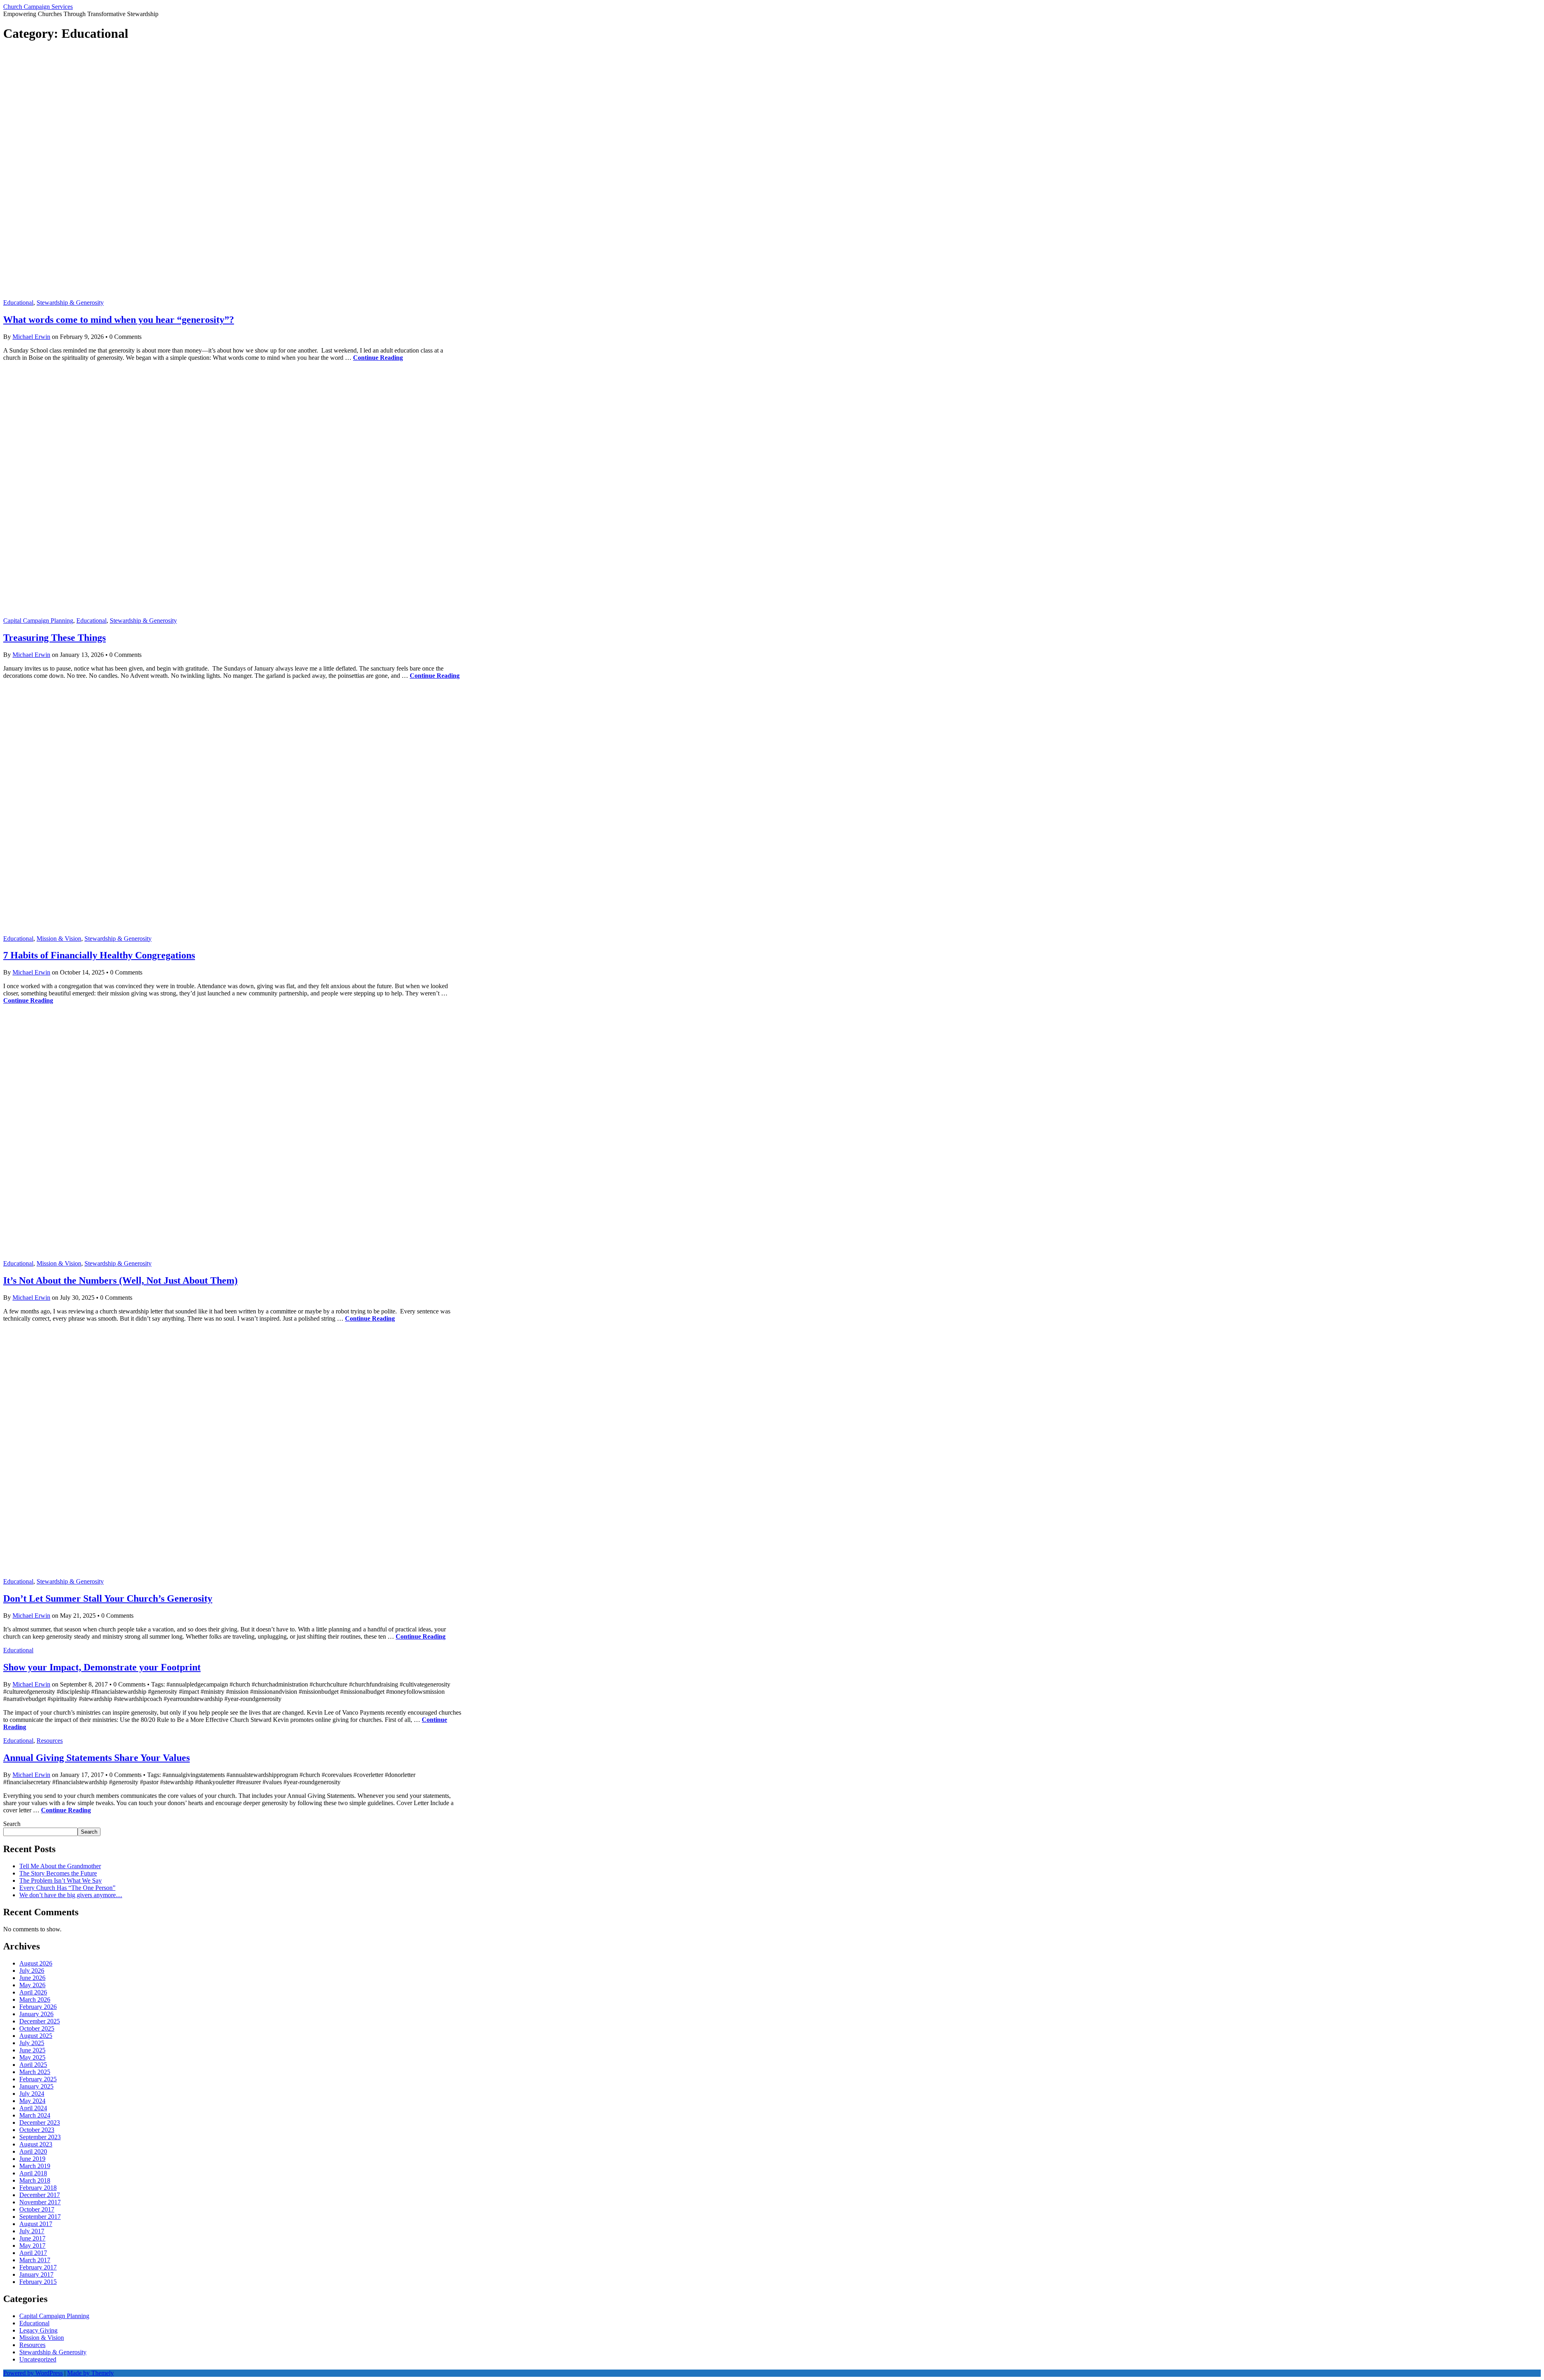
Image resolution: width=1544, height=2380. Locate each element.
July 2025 (32, 2043)
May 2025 (32, 2057)
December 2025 (40, 2021)
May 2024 (32, 2101)
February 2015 (38, 2282)
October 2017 (37, 2209)
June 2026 (32, 1978)
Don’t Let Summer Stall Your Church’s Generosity (108, 1598)
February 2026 (38, 2007)
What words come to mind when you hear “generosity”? (119, 320)
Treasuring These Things (54, 638)
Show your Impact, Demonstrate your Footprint (102, 1667)
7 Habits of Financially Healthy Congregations (99, 955)
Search (12, 1824)
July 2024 (32, 2094)
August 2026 (36, 1963)
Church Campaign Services (38, 7)
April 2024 (33, 2108)
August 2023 (36, 2144)
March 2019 (35, 2166)
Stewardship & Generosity (70, 303)
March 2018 (35, 2180)
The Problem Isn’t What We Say (61, 1880)
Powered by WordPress (33, 2373)
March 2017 (35, 2260)
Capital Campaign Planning (38, 621)
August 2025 (36, 2036)
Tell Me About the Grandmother (60, 1866)
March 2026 (35, 1999)
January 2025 (36, 2086)
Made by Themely (90, 2373)
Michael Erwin (31, 337)
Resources (50, 1741)
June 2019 (32, 2159)
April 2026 (33, 1992)
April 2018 (33, 2173)
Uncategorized (38, 2359)
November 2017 (40, 2202)
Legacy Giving (38, 2330)
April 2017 (33, 2253)
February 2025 (38, 2079)
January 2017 (36, 2274)
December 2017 (40, 2195)
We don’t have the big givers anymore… (71, 1895)
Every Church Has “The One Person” (67, 1888)
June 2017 (32, 2238)
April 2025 (33, 2065)
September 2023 (40, 2137)
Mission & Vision (59, 939)
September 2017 (40, 2217)
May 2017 (32, 2246)
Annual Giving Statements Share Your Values (96, 1758)
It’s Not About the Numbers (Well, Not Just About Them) (120, 1280)
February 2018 (38, 2188)
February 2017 (38, 2267)
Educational (18, 303)
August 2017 (36, 2224)
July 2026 (32, 1971)
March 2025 (35, 2072)
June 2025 (32, 2050)
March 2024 (35, 2115)
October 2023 (37, 2130)
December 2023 (40, 2123)
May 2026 (32, 1985)
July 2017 (32, 2231)
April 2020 (33, 2151)
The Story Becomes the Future (58, 1873)
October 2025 (37, 2028)
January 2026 (36, 2014)
